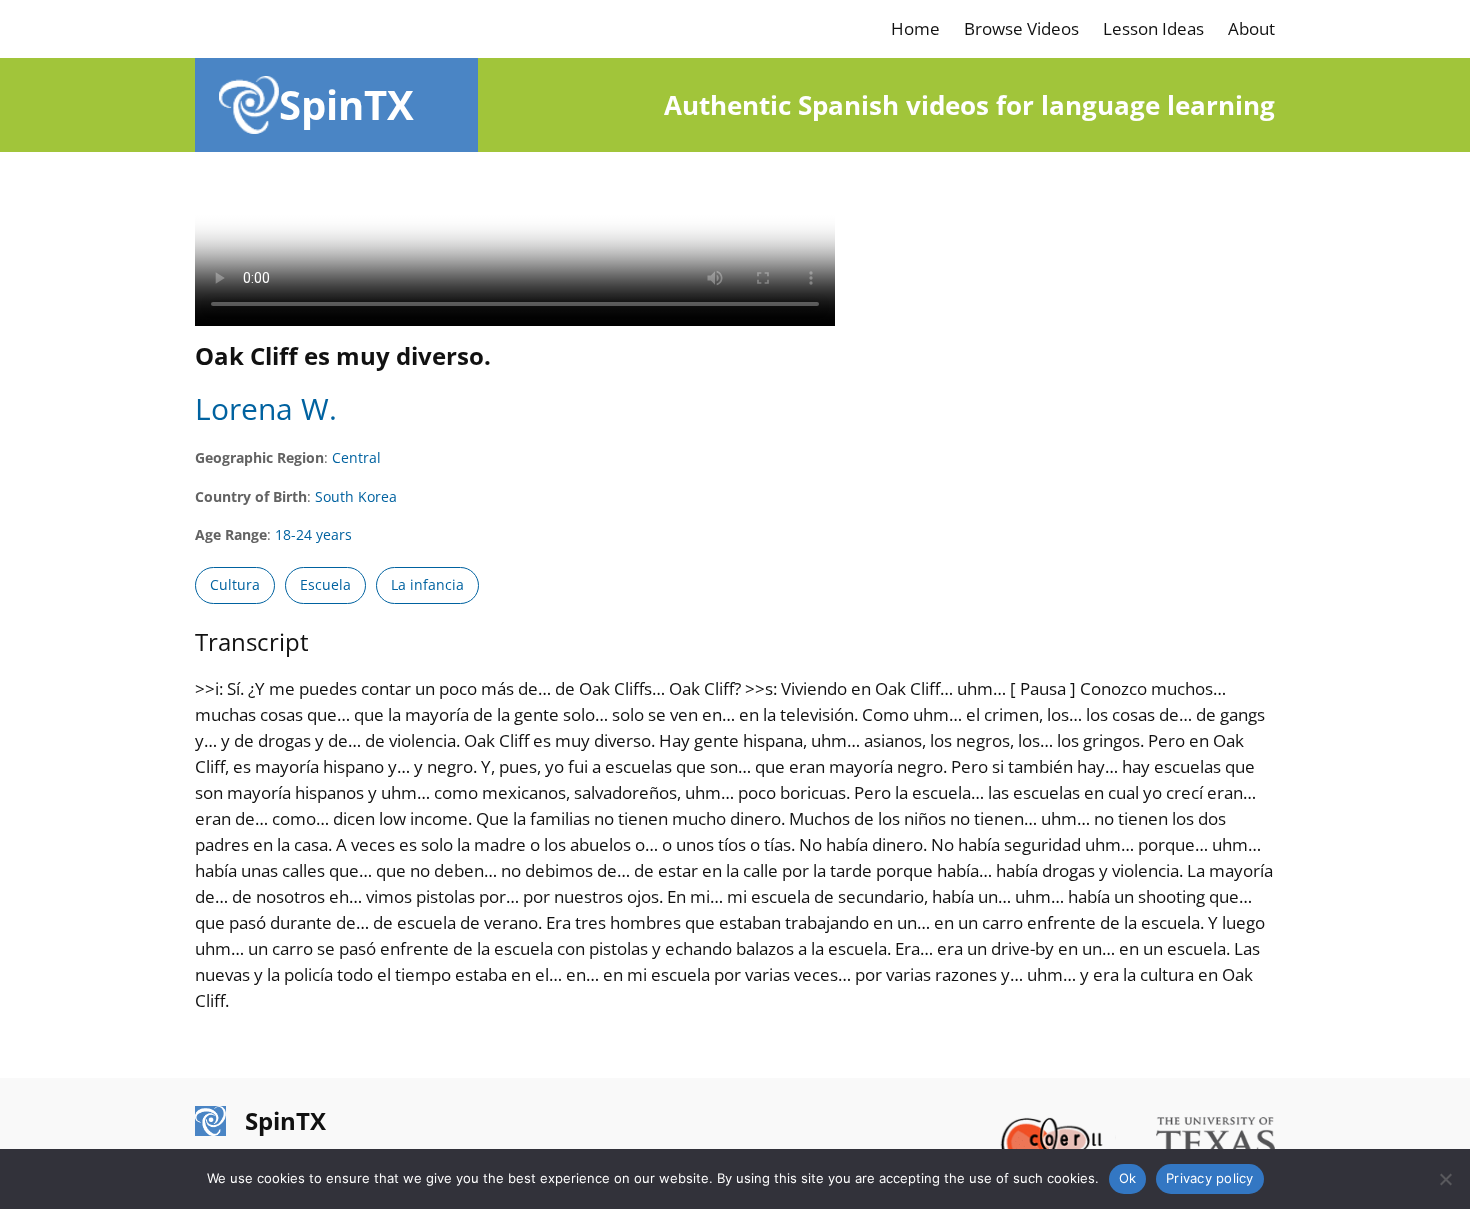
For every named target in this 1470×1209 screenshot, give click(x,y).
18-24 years (313, 534)
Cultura (235, 584)
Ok (1128, 1178)
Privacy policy (1210, 1178)
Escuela (325, 584)
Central (356, 457)
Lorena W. (266, 408)
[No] (1445, 1179)
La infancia (427, 584)
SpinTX (346, 104)
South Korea (356, 496)
